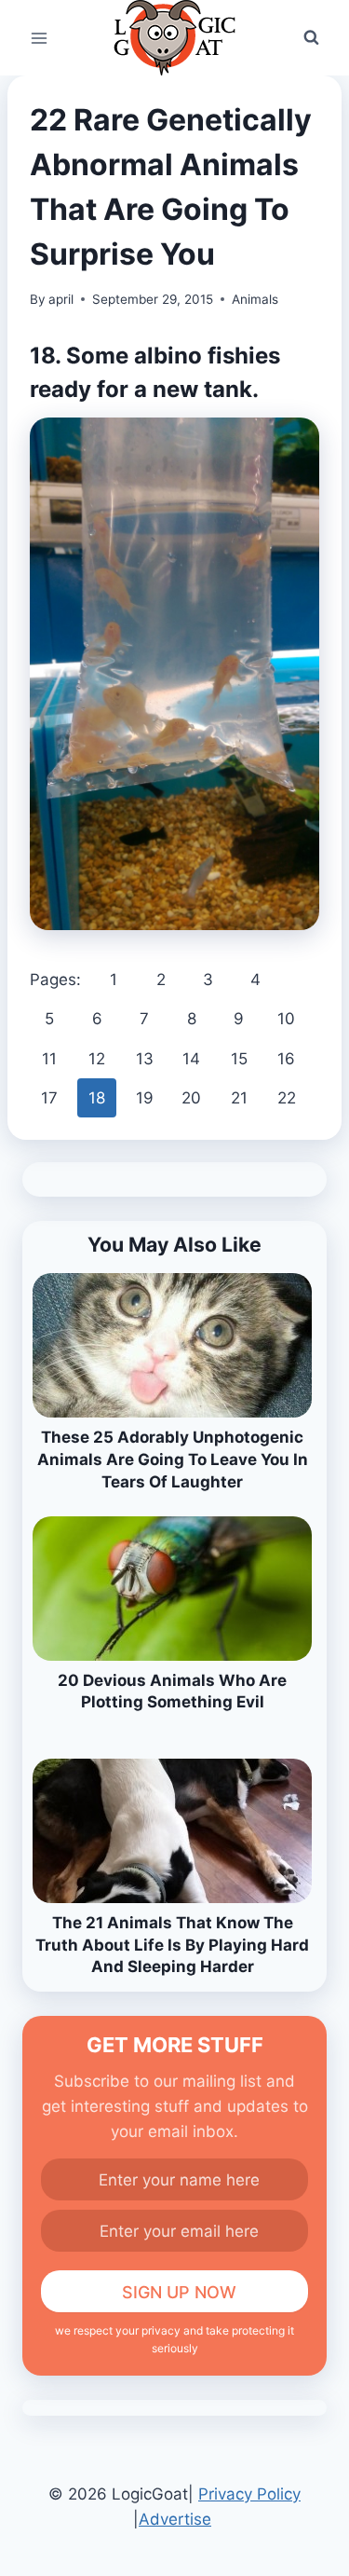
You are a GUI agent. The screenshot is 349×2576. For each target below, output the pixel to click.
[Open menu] (40, 38)
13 (145, 1059)
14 (191, 1059)
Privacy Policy (249, 2494)
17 (49, 1098)
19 (145, 1098)
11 (49, 1059)
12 (97, 1059)
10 (286, 1019)
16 (286, 1059)
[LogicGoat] (174, 38)
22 (287, 1098)
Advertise (175, 2519)
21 (239, 1098)
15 (239, 1059)
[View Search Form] (311, 38)
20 (191, 1098)
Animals (255, 299)
